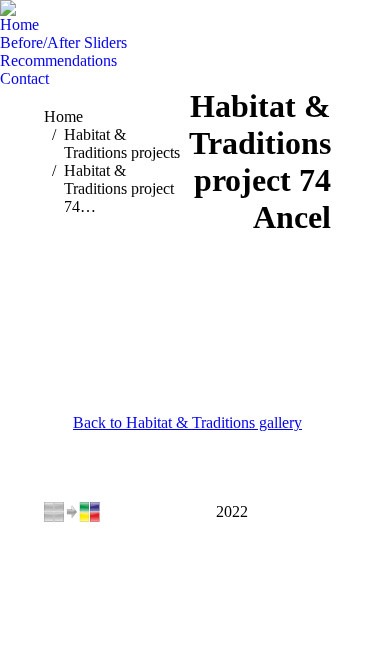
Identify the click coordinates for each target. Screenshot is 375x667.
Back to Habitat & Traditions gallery (187, 422)
